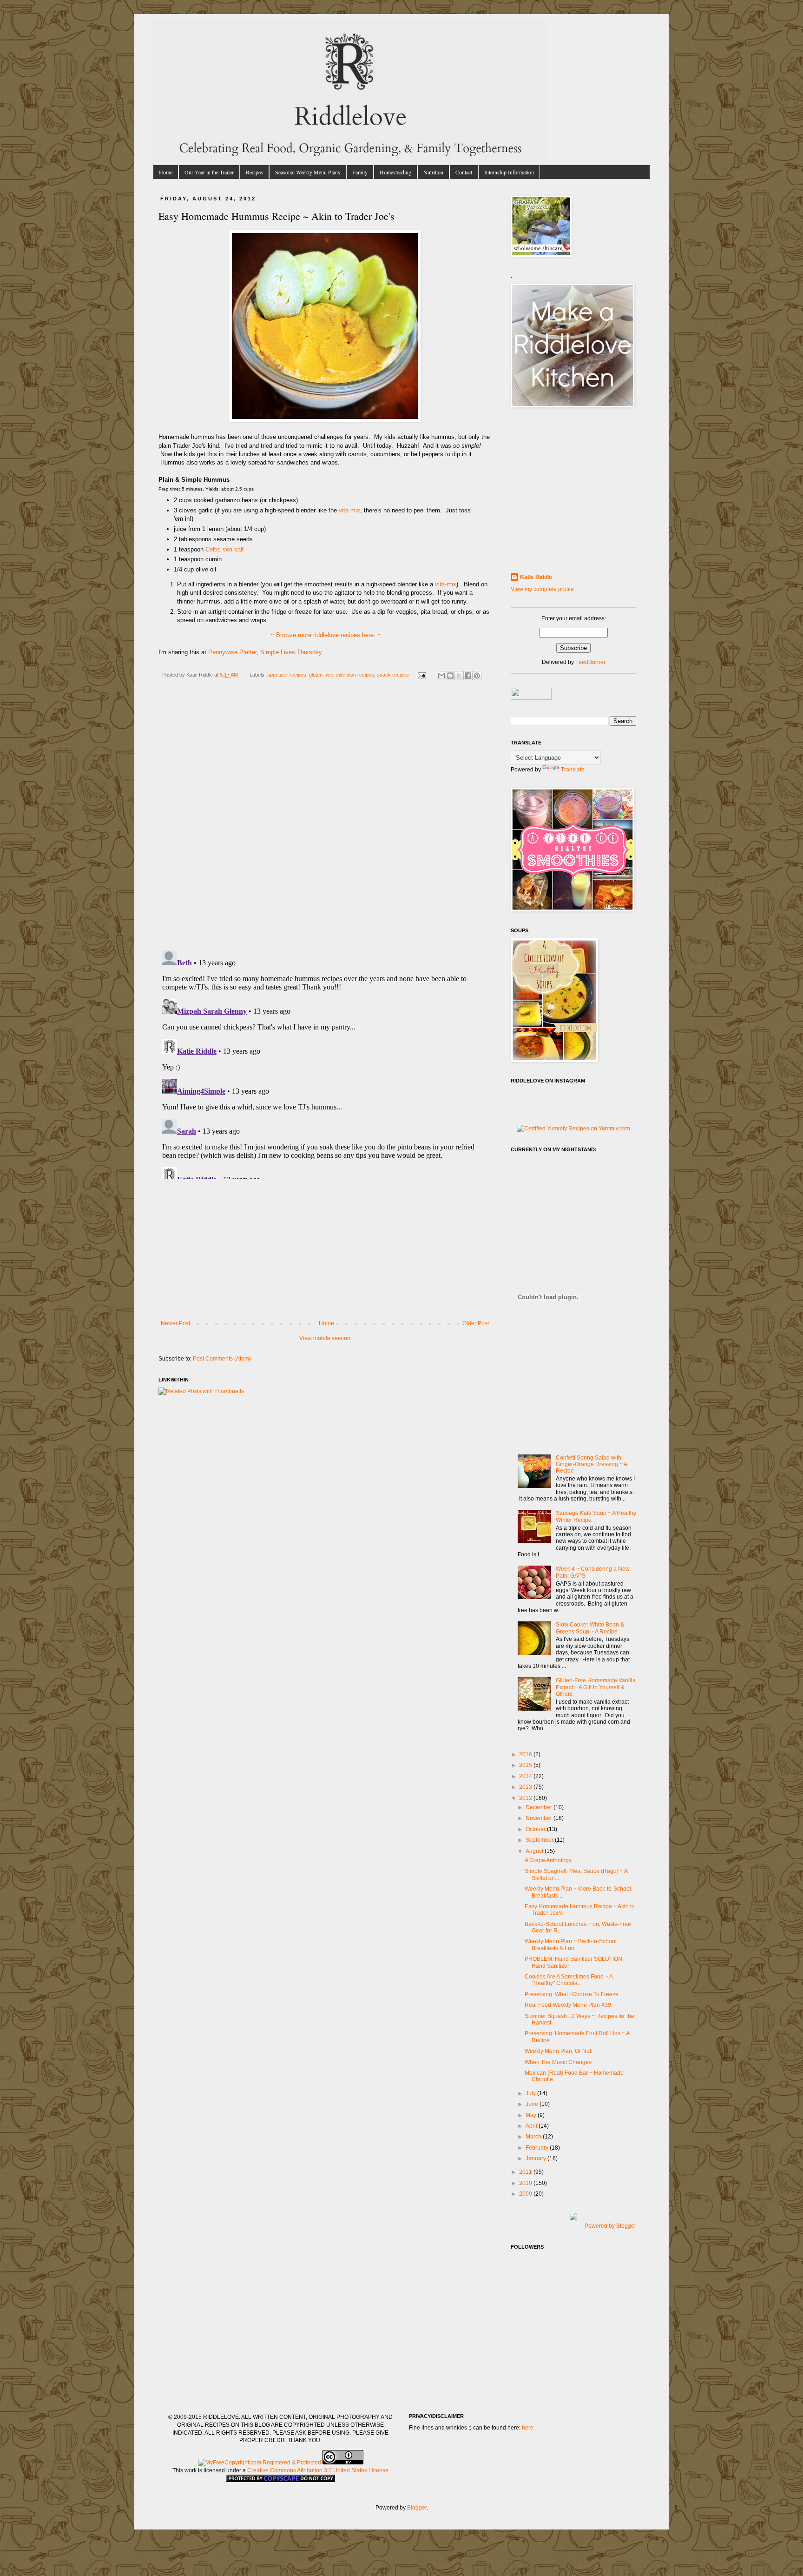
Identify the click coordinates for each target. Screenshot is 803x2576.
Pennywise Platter (232, 652)
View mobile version (325, 1338)
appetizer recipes (287, 675)
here (528, 2428)
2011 (526, 2172)
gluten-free (321, 675)
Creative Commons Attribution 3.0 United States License (318, 2470)
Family (360, 172)
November (540, 1818)
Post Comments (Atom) (222, 1359)
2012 (526, 1798)
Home (166, 172)
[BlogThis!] (450, 676)
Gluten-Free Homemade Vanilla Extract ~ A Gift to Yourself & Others (596, 1687)
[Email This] (441, 676)
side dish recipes (355, 675)
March (534, 2137)
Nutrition (433, 172)
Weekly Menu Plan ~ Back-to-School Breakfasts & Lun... (571, 1945)
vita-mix (349, 510)
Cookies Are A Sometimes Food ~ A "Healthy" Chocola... (569, 1980)
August (535, 1851)
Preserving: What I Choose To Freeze (572, 1994)
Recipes (254, 172)
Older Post (476, 1323)
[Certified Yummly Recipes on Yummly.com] (573, 1129)
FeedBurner (590, 662)
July (531, 2093)
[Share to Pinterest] (477, 676)
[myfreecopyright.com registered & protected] (260, 2463)
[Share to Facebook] (468, 676)
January (536, 2158)
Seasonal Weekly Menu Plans (308, 172)
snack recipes (393, 675)
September (540, 1840)
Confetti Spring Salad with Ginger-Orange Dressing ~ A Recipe (591, 1464)
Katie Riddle (536, 577)
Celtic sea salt (225, 549)
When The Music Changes (558, 2062)
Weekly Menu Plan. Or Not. (559, 2051)
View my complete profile (542, 589)
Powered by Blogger (610, 2226)
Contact (464, 172)
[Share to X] (459, 676)
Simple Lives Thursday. (292, 652)
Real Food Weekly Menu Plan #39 (568, 2005)
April (532, 2126)
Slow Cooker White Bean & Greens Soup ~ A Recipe (590, 1628)
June (533, 2104)
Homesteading (395, 172)
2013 (526, 1787)
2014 (526, 1776)
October (536, 1829)
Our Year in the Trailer (209, 172)
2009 (526, 2194)
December (540, 1807)
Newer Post (175, 1323)
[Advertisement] (325, 1250)
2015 (526, 1765)
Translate (573, 770)
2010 (526, 2183)
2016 (526, 1754)
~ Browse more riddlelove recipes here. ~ (325, 635)
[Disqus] (325, 823)
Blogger (417, 2508)
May (532, 2115)
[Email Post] (421, 675)
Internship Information (509, 172)
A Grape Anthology (548, 1860)
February (538, 2148)
